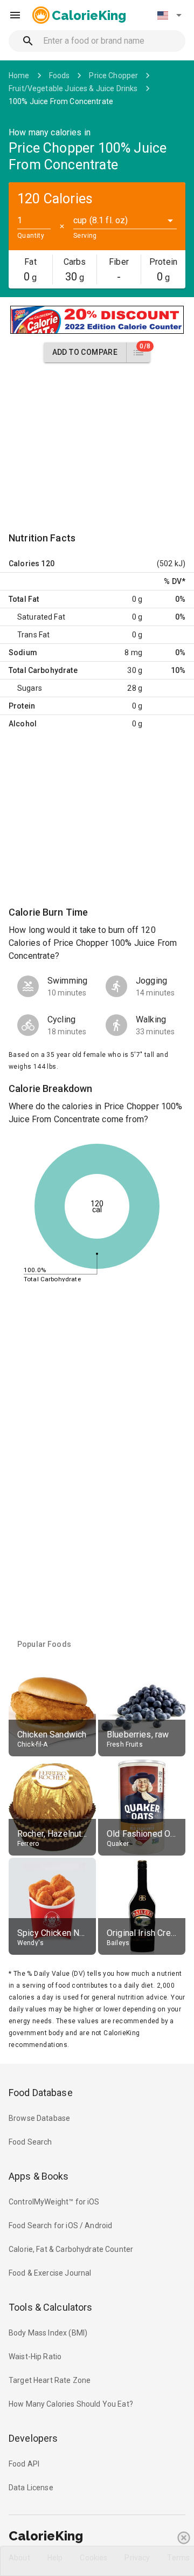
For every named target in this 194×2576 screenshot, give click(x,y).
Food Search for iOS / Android (60, 2225)
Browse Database (39, 2118)
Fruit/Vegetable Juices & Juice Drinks (73, 88)
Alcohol (23, 724)
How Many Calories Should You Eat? (71, 2404)
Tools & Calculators (51, 2307)
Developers (33, 2438)
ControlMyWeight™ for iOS (54, 2202)
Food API (24, 2464)
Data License (31, 2488)
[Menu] (15, 15)
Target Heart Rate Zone (50, 2380)
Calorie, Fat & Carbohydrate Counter (71, 2249)
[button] (169, 15)
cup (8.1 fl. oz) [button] (101, 220)
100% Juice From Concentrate (61, 101)
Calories (24, 564)
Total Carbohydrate (43, 670)
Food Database (41, 2093)
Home (19, 75)
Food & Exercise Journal (50, 2273)
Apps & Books (39, 2176)
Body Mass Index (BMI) (48, 2333)
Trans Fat (33, 635)
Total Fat (24, 599)
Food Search (30, 2142)
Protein (22, 706)
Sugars (30, 688)
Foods (60, 75)
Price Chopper (113, 75)
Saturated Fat (41, 617)
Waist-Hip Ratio (35, 2357)
